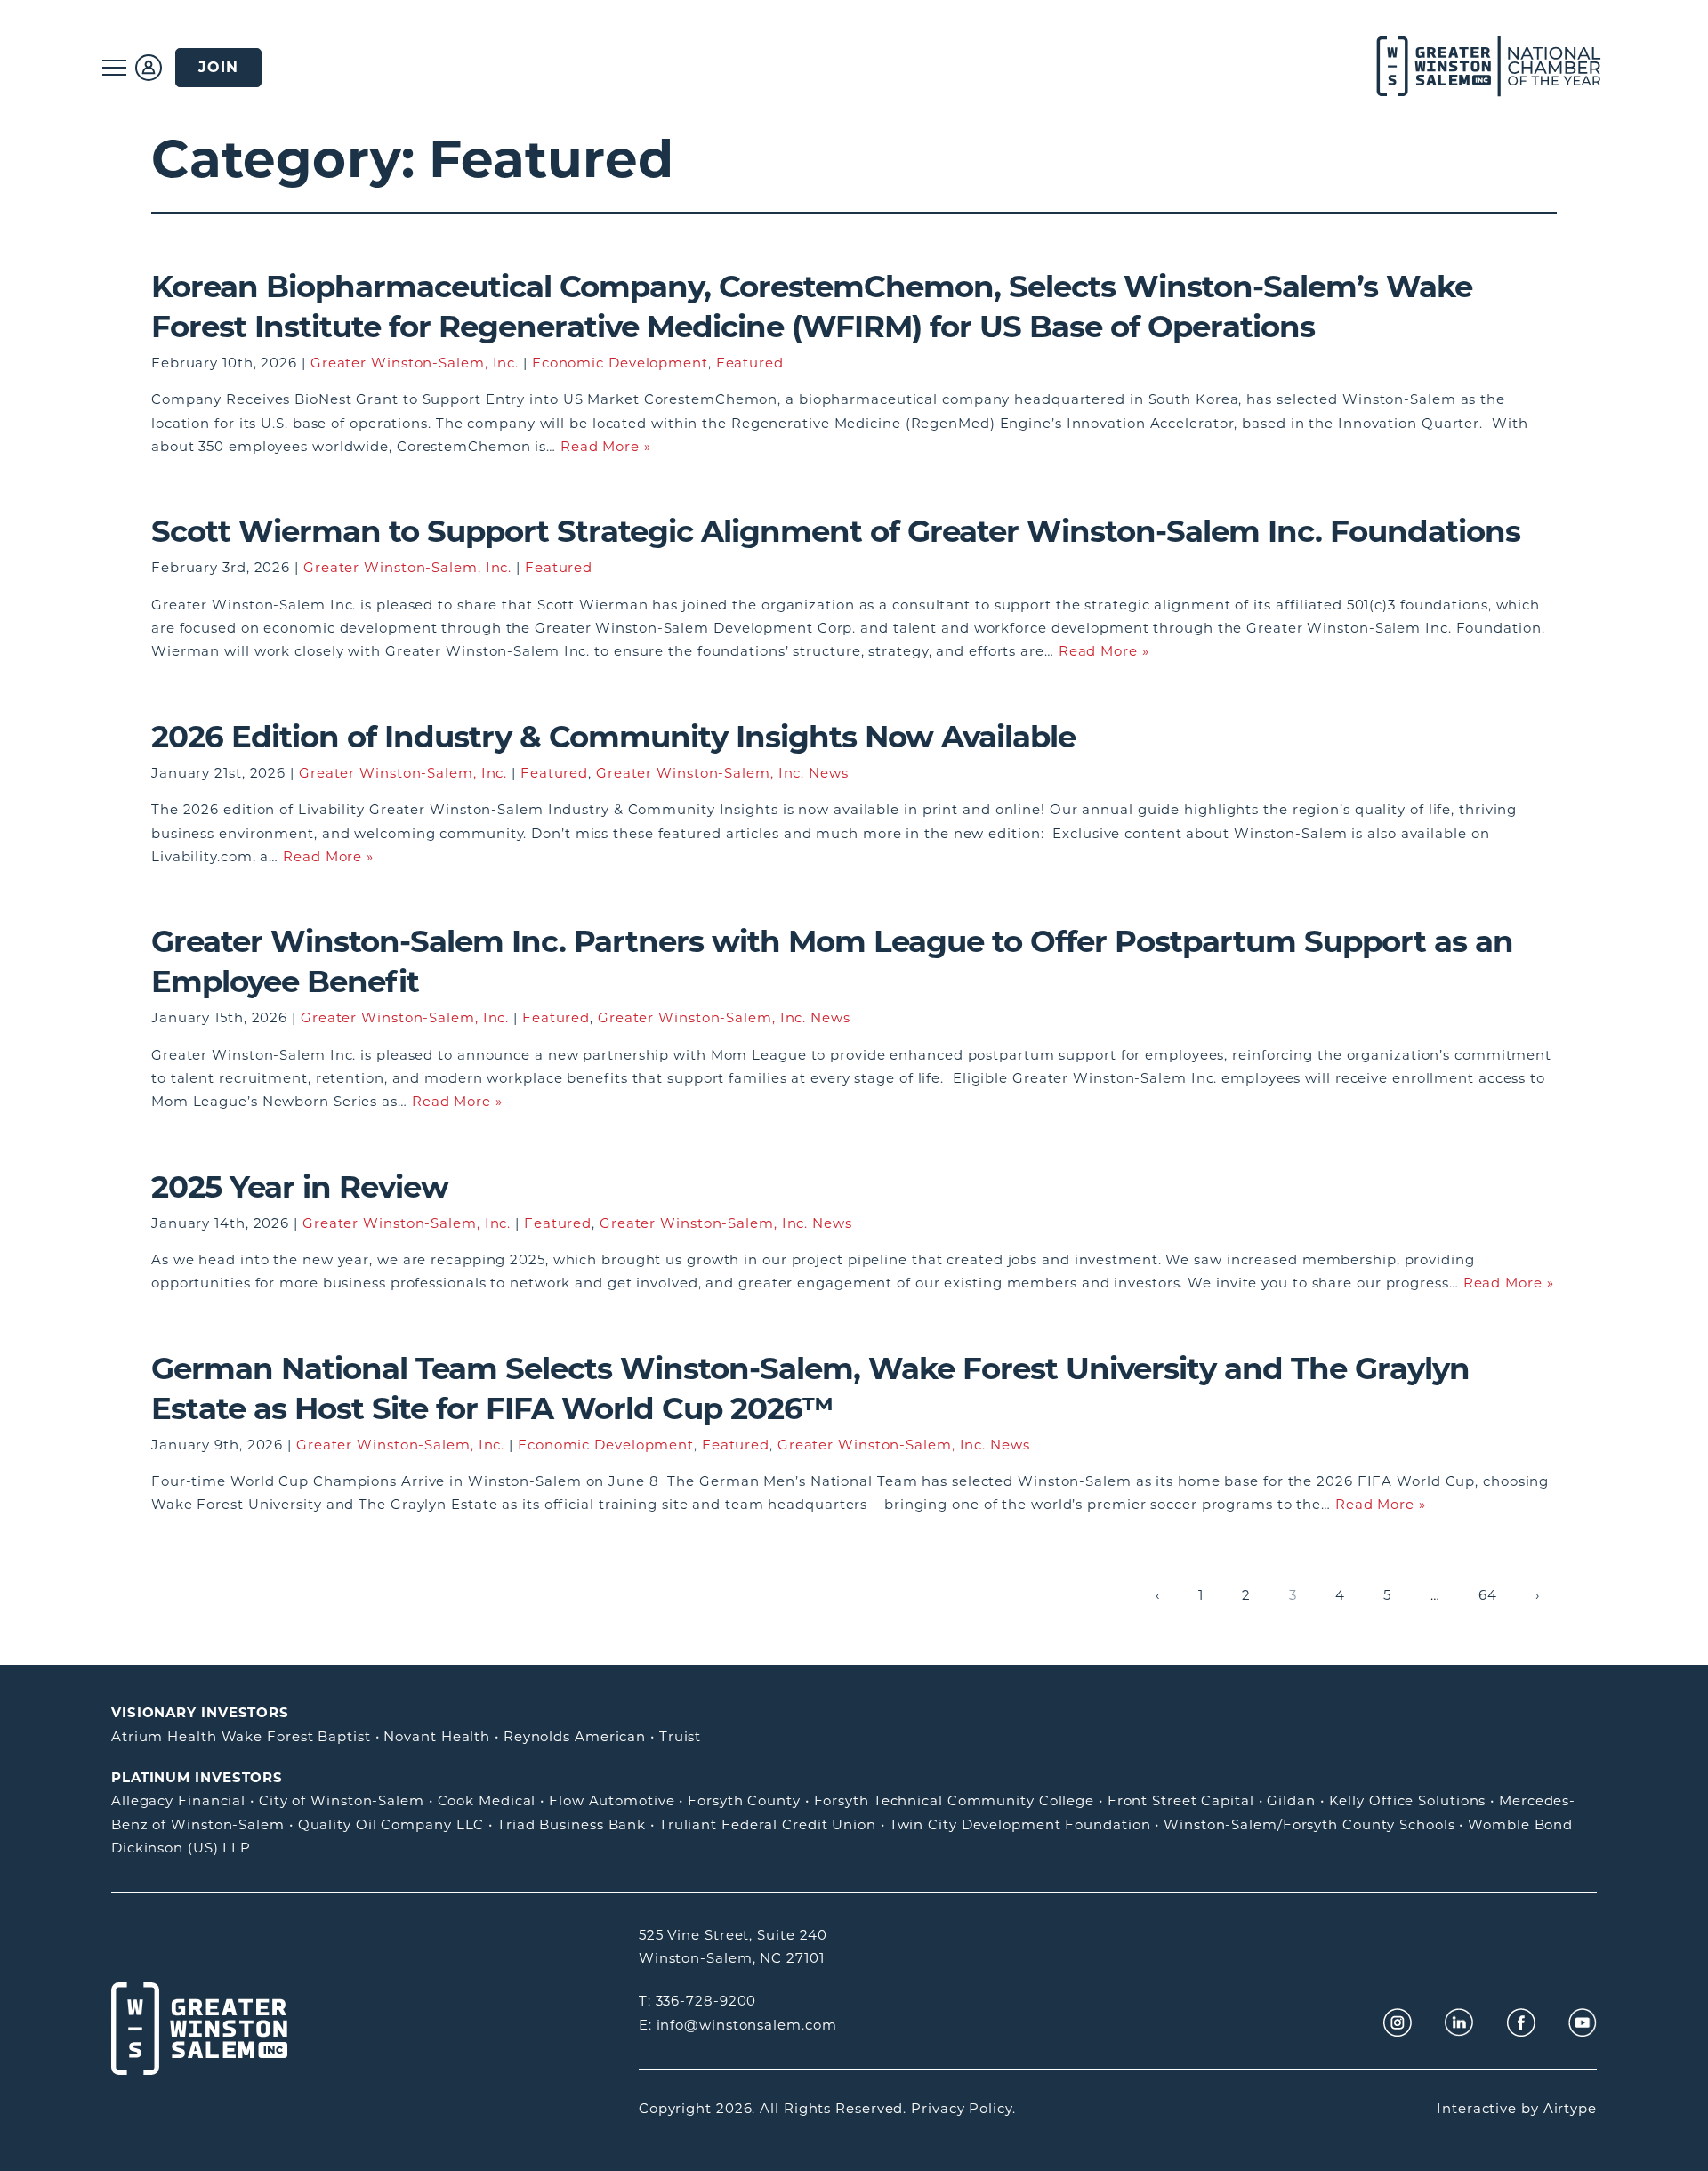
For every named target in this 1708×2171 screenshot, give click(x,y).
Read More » (606, 446)
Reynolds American (575, 1736)
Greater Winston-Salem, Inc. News (722, 773)
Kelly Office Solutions (1408, 1800)
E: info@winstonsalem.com (738, 2025)
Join (218, 67)
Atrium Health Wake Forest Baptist (241, 1736)
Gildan (1291, 1800)
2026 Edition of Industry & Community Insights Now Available (613, 737)
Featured (750, 363)
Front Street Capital (1181, 1800)
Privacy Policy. (963, 2108)
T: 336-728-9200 (698, 2001)
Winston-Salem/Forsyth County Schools (1309, 1824)
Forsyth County (744, 1800)
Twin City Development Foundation (1020, 1824)
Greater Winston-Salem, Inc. (415, 363)
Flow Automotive (612, 1800)
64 (1488, 1595)
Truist (680, 1736)
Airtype (1570, 2108)
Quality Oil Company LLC (391, 1824)
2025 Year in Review (300, 1187)
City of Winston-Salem (342, 1800)
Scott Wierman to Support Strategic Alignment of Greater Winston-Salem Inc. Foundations (840, 531)
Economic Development (620, 363)
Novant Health (437, 1736)
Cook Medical (487, 1800)
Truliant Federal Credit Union (768, 1824)
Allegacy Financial (178, 1800)
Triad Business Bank (572, 1824)
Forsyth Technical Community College (955, 1800)
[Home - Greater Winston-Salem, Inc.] (1479, 67)
